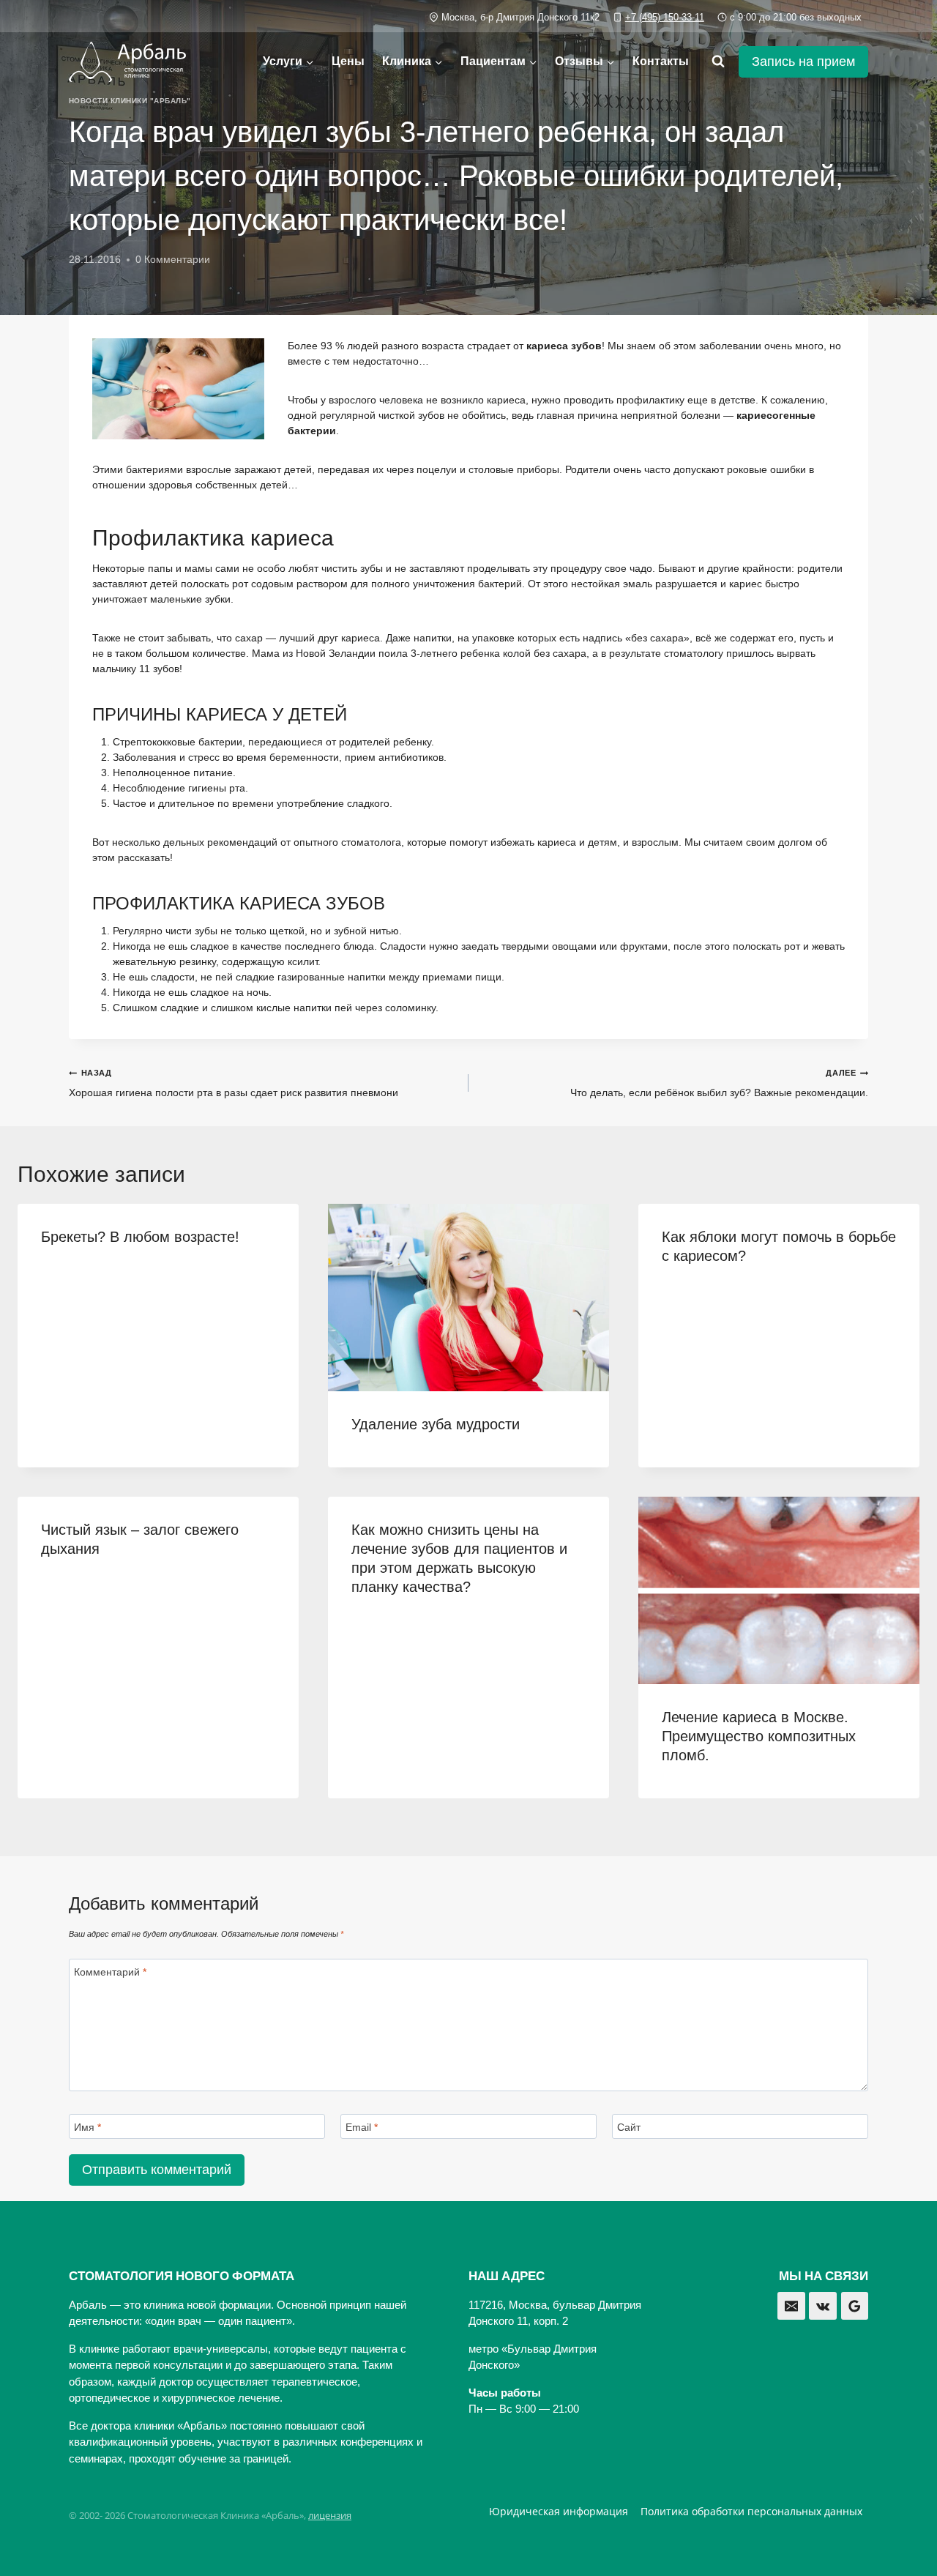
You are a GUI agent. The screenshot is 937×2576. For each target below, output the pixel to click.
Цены (348, 61)
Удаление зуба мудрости (436, 1424)
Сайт (629, 2127)
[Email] (791, 2306)
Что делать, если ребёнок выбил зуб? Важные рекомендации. (719, 1083)
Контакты (661, 61)
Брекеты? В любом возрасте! (140, 1237)
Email (362, 2127)
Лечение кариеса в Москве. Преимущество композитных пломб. (759, 1736)
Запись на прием (803, 62)
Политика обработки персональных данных (751, 2511)
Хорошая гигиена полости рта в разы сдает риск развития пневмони (234, 1083)
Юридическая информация (559, 2511)
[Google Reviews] (855, 2306)
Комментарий (110, 1972)
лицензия (330, 2515)
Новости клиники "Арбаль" (130, 101)
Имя (87, 2127)
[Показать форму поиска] (718, 62)
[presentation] (468, 1298)
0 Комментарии (173, 259)
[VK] (823, 2306)
